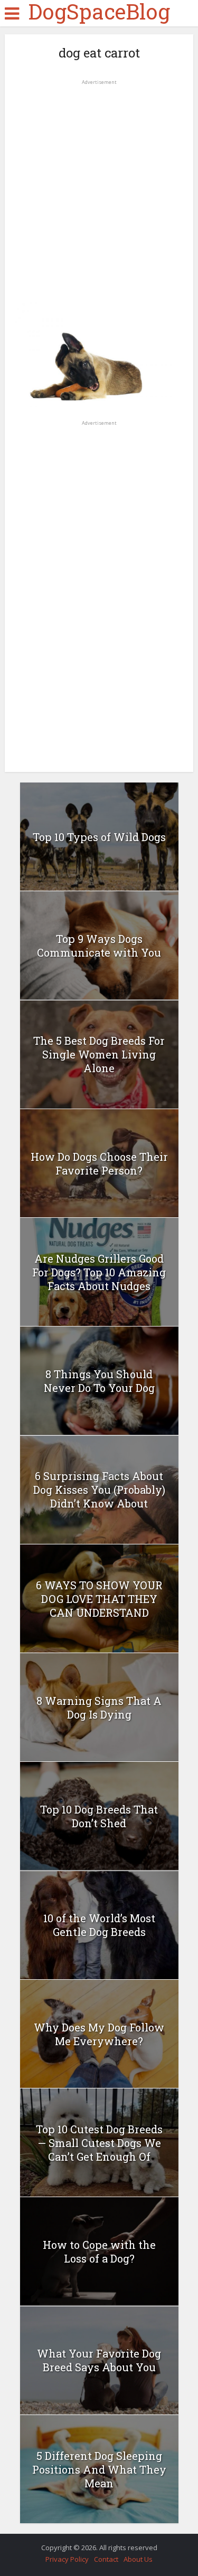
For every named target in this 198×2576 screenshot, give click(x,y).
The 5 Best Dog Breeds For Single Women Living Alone (99, 1054)
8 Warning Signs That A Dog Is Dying (99, 1707)
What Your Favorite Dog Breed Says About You (99, 2360)
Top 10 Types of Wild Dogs (99, 837)
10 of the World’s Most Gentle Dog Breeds (99, 1925)
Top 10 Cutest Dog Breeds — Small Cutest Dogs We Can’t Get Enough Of (99, 2143)
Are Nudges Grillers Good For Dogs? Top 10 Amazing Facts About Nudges (99, 1272)
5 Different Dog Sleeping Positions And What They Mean (99, 2469)
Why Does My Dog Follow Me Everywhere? (99, 2034)
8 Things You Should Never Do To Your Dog (99, 1381)
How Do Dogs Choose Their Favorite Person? (99, 1163)
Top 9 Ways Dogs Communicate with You (99, 946)
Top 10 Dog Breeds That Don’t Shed (99, 1816)
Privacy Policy (67, 2559)
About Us (138, 2559)
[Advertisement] (99, 187)
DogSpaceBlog (99, 12)
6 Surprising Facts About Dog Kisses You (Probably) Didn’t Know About (99, 1490)
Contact (106, 2559)
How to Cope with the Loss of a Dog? (99, 2251)
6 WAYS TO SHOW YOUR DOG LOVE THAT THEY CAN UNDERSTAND (99, 1599)
